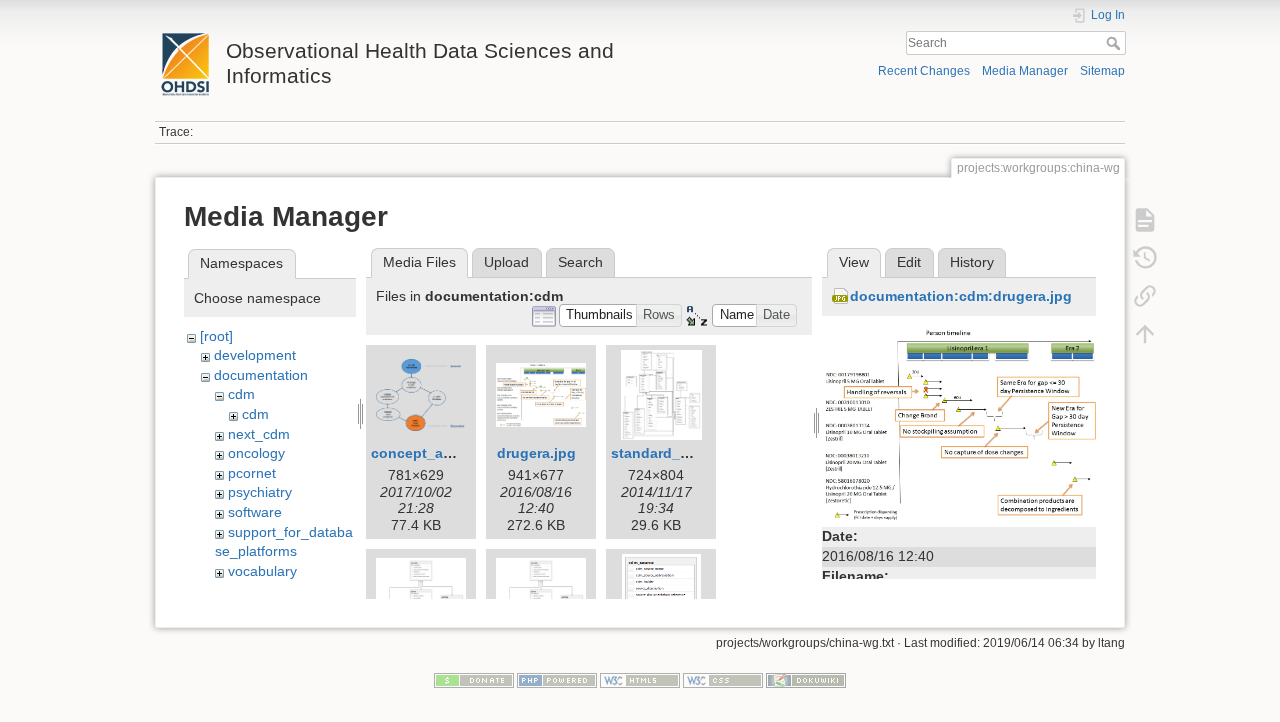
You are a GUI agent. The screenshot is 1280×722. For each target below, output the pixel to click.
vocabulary (262, 571)
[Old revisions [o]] (1145, 258)
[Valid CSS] (723, 679)
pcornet (252, 473)
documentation (261, 375)
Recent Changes (924, 71)
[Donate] (474, 679)
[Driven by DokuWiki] (806, 679)
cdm (241, 394)
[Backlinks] (1145, 296)
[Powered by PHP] (557, 679)
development (255, 355)
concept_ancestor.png (448, 453)
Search (1115, 43)
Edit (909, 262)
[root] (216, 336)
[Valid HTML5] (640, 679)
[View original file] (959, 423)
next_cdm (259, 434)
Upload (506, 262)
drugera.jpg (536, 453)
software (255, 512)
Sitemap (1102, 71)
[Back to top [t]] (1145, 334)
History (972, 262)
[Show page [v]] (1145, 220)
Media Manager (1025, 71)
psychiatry (260, 492)
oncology (256, 453)
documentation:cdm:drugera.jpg (961, 296)
